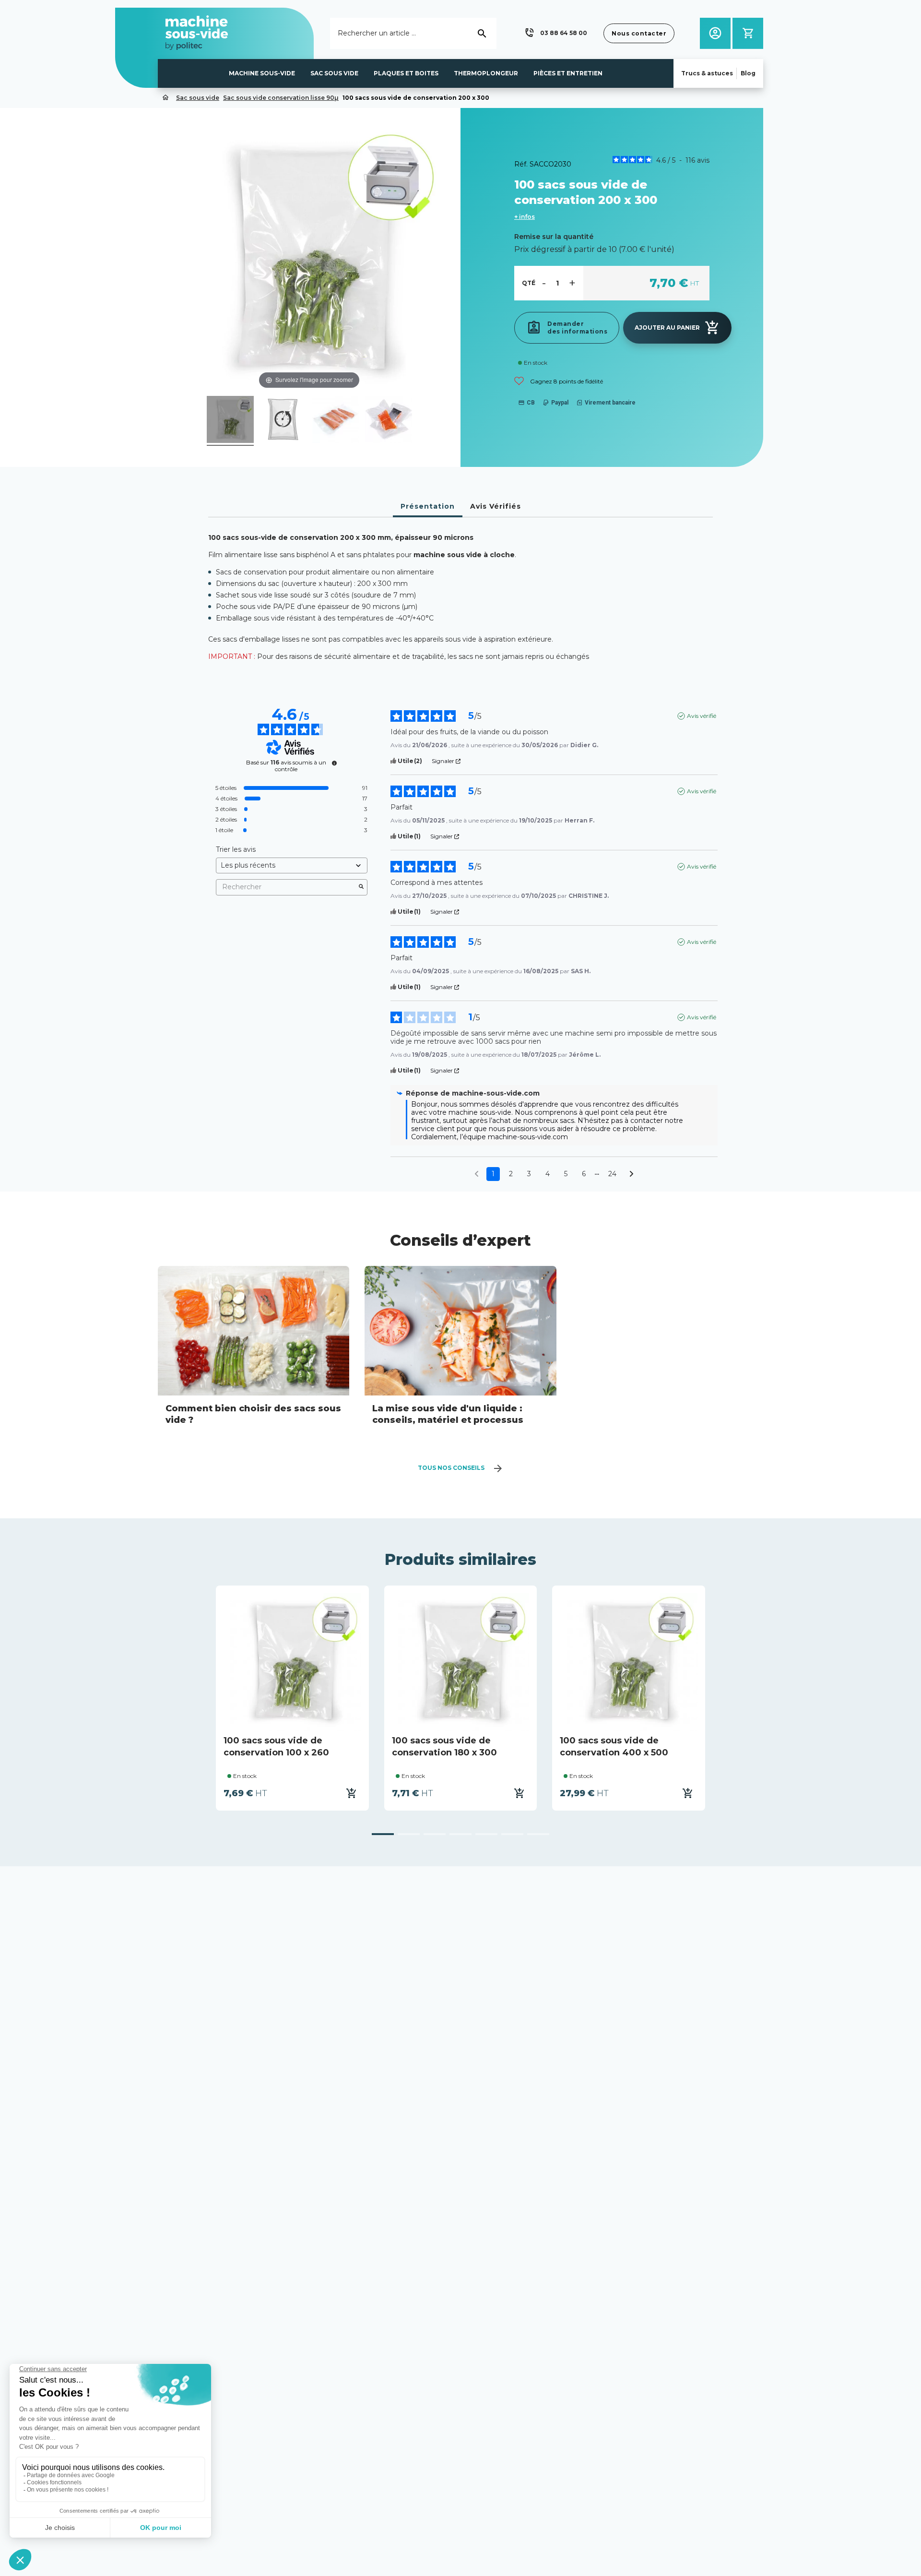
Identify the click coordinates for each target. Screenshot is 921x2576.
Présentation (428, 506)
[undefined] (334, 763)
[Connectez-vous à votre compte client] (715, 33)
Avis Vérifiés (496, 506)
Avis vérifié (702, 716)
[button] (555, 33)
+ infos (525, 217)
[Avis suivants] (632, 1175)
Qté (529, 283)
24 (612, 1174)
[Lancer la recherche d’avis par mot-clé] (361, 887)
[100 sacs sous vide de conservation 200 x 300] (230, 421)
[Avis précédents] (477, 1173)
